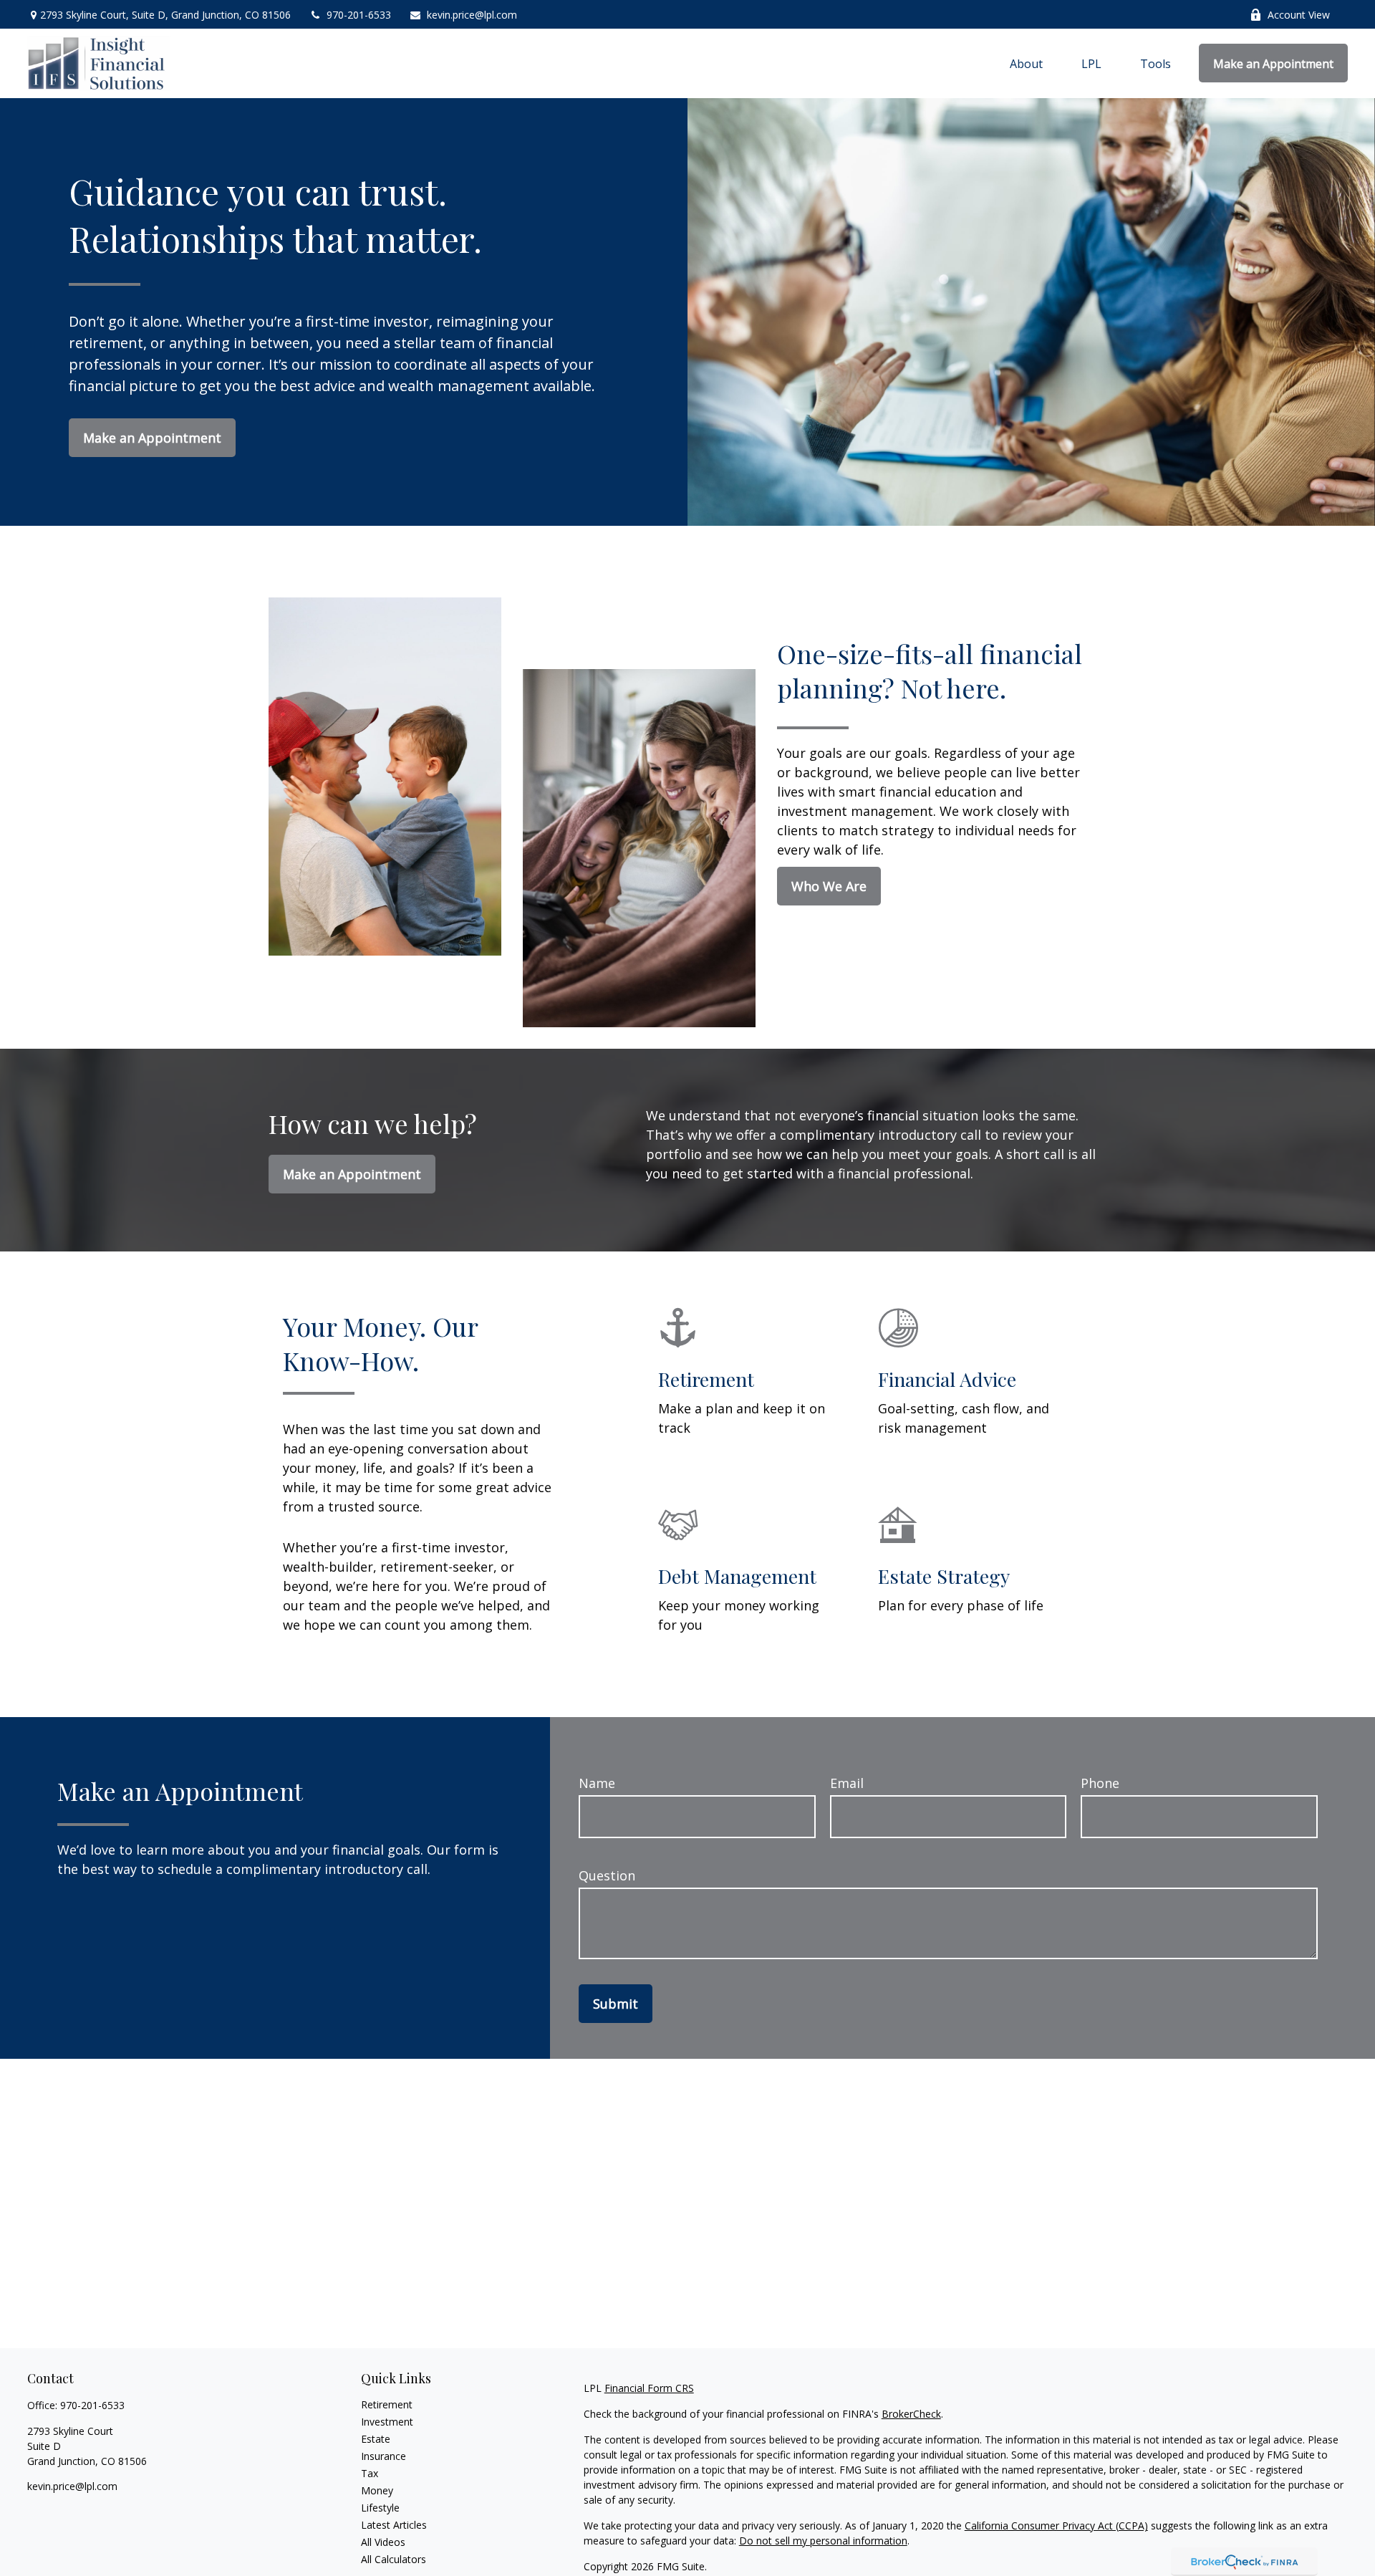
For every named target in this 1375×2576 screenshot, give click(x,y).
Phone (1100, 1783)
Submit (616, 2004)
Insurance (383, 2456)
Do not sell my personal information (823, 2541)
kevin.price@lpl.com (472, 15)
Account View (1299, 15)
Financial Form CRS (649, 2388)
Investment (387, 2422)
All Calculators (394, 2559)
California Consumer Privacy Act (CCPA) (1056, 2525)
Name (597, 1783)
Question (607, 1875)
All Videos (383, 2542)
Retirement (387, 2404)
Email (847, 1783)
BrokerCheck (911, 2414)
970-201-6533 (359, 15)
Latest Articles (394, 2525)
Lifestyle (380, 2508)
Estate (376, 2439)
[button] (1026, 63)
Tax (370, 2473)
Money (377, 2490)
